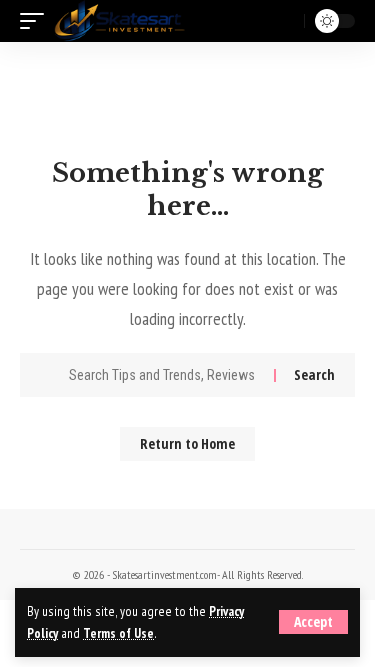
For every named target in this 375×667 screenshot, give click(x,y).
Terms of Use (118, 633)
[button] (313, 622)
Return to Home (187, 443)
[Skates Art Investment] (119, 21)
